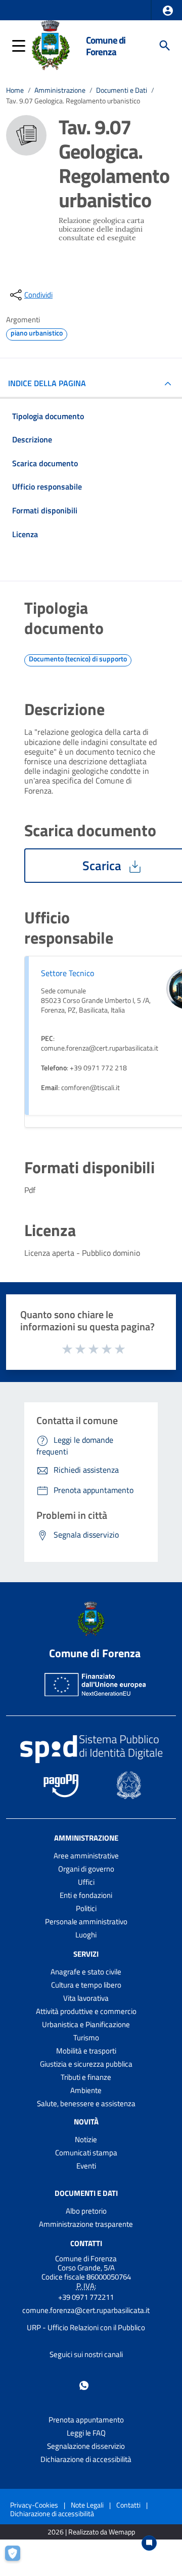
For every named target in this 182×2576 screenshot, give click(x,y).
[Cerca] (165, 46)
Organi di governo (86, 1869)
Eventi (86, 2166)
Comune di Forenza (106, 46)
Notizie (86, 2139)
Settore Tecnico (67, 973)
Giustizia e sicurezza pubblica (86, 2064)
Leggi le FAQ (86, 2433)
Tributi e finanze (86, 2077)
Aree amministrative (86, 1856)
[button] (168, 11)
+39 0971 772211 (86, 2297)
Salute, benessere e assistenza (86, 2103)
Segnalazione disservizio (86, 2446)
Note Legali (87, 2505)
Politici (86, 1908)
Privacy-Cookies (34, 2505)
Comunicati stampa (86, 2153)
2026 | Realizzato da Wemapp (91, 2532)
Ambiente (86, 2090)
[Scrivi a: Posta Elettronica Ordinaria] (86, 2319)
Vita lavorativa (86, 1998)
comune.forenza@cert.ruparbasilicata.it (86, 2310)
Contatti (86, 2243)
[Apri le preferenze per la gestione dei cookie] (18, 2558)
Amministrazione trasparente (86, 2224)
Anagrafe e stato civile (86, 1972)
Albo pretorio (86, 2211)
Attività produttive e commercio (86, 2011)
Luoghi (86, 1935)
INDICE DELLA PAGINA (47, 383)
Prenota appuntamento (86, 2420)
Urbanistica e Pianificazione (86, 2024)
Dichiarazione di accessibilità (86, 2459)
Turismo (86, 2038)
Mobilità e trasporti (86, 2051)
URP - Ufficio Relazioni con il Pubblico (86, 2327)
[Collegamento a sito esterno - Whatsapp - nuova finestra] (84, 2385)
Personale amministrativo (86, 1921)
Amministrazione (60, 90)
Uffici (86, 1882)
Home (15, 90)
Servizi (86, 1954)
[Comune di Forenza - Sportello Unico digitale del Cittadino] (51, 45)
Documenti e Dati (122, 90)
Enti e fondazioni (86, 1895)
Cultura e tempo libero (86, 1985)
